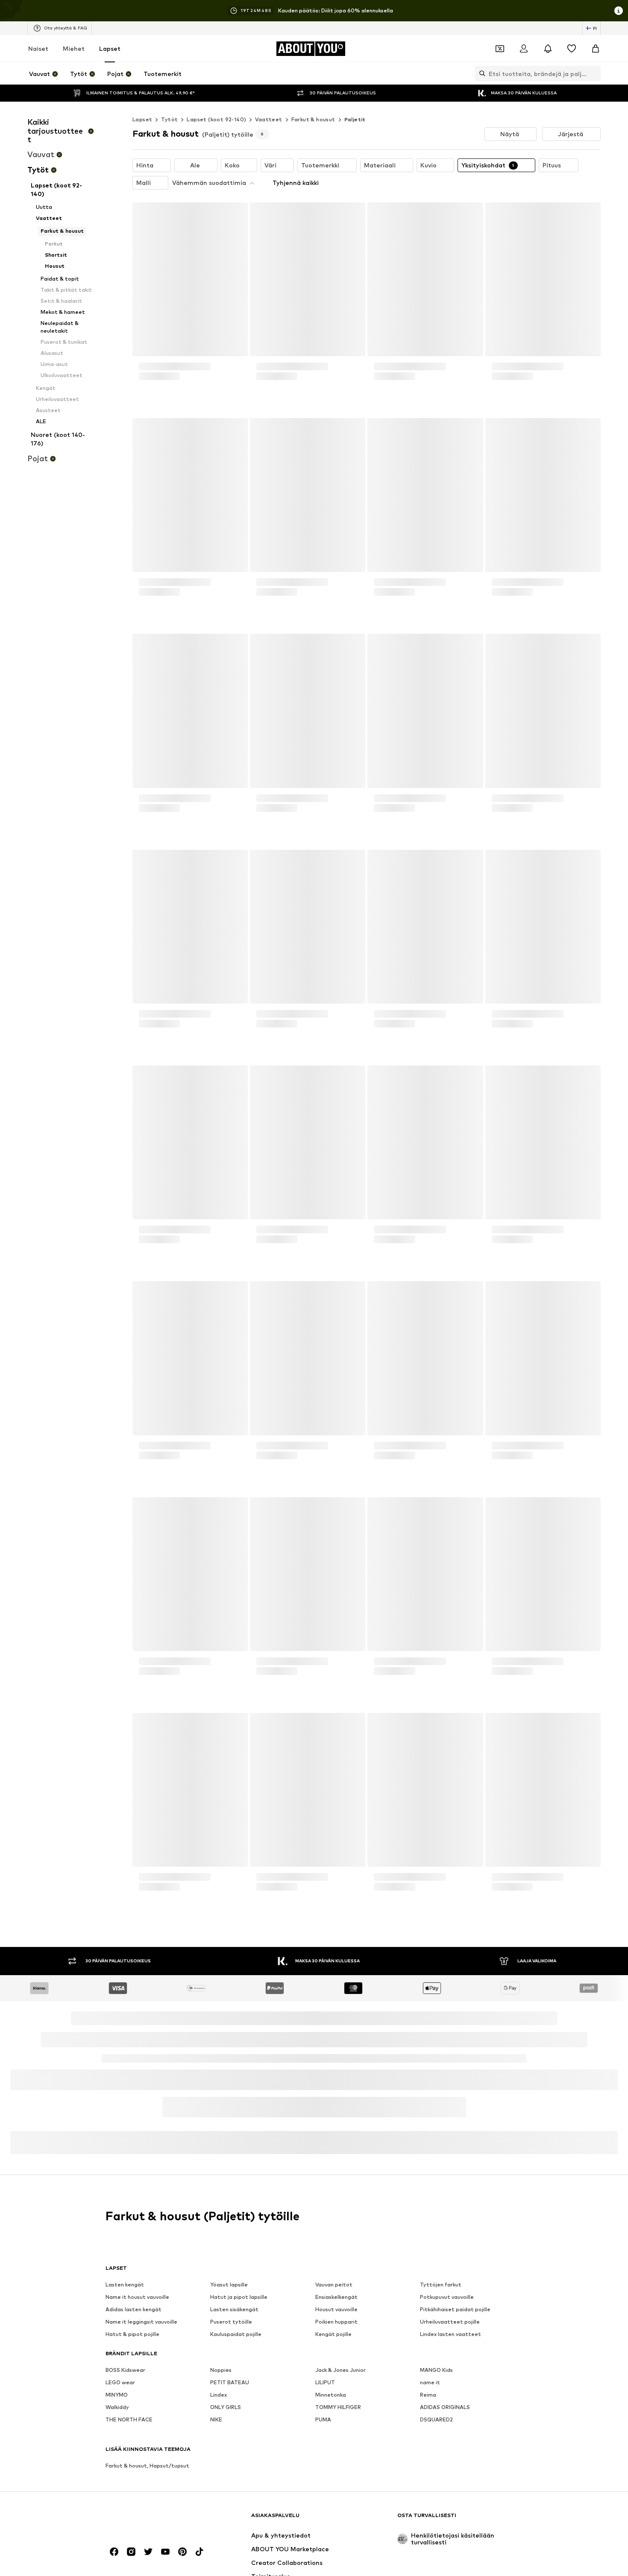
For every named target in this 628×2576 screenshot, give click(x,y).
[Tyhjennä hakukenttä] (594, 73)
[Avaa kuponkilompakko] (500, 49)
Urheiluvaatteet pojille (450, 2332)
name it (430, 2393)
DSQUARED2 (436, 2430)
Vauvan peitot (334, 2295)
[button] (511, 134)
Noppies (221, 2380)
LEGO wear (120, 2393)
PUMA (323, 2430)
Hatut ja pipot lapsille (239, 2307)
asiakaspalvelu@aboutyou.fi (255, 2142)
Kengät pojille (333, 2344)
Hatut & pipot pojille (132, 2344)
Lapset (110, 48)
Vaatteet (269, 119)
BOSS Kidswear (125, 2380)
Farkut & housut (313, 119)
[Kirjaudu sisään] (524, 49)
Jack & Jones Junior (340, 2380)
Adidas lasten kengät (134, 2320)
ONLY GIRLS (226, 2417)
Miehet (74, 48)
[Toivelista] (572, 49)
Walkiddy (117, 2417)
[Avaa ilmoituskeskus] (548, 49)
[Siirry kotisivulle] (152, 2529)
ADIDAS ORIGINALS (445, 2417)
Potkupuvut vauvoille (447, 2307)
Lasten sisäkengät (234, 2320)
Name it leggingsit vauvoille (141, 2332)
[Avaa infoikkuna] (619, 11)
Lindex (219, 2405)
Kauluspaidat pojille (236, 2344)
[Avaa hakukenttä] (480, 73)
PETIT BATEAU (230, 2393)
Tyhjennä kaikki (296, 183)
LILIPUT (325, 2393)
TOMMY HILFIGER (338, 2417)
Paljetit (355, 119)
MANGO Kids (436, 2380)
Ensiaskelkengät (336, 2307)
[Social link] (114, 2562)
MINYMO (117, 2405)
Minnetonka (331, 2405)
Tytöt (169, 119)
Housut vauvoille (336, 2320)
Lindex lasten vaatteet (450, 2344)
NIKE (216, 2430)
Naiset (38, 48)
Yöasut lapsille (229, 2295)
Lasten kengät (125, 2295)
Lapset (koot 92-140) (216, 119)
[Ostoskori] (596, 49)
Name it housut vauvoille (137, 2307)
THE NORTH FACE (129, 2430)
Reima (428, 2405)
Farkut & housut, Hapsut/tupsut (147, 2476)
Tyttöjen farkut (441, 2295)
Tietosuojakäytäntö (195, 2135)
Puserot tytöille (231, 2332)
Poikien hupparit (336, 2332)
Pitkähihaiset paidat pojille (455, 2320)
